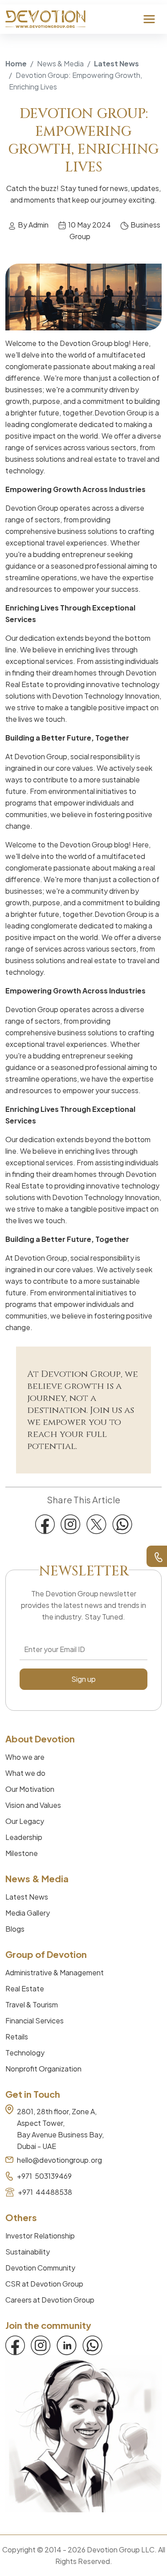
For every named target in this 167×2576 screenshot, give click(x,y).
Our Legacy (25, 1821)
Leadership (24, 1837)
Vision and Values (33, 1805)
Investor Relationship (40, 2236)
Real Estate (25, 1988)
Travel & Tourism (32, 2004)
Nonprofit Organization (43, 2069)
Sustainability (28, 2252)
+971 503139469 (44, 2176)
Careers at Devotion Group (50, 2300)
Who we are (25, 1757)
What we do (25, 1773)
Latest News (116, 63)
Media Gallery (28, 1913)
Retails (17, 2037)
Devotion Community (40, 2268)
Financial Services (35, 2021)
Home (16, 63)
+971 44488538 (45, 2192)
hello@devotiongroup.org (59, 2160)
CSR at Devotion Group (44, 2284)
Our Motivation (30, 1789)
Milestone (22, 1853)
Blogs (15, 1929)
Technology (25, 2053)
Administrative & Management (55, 1972)
